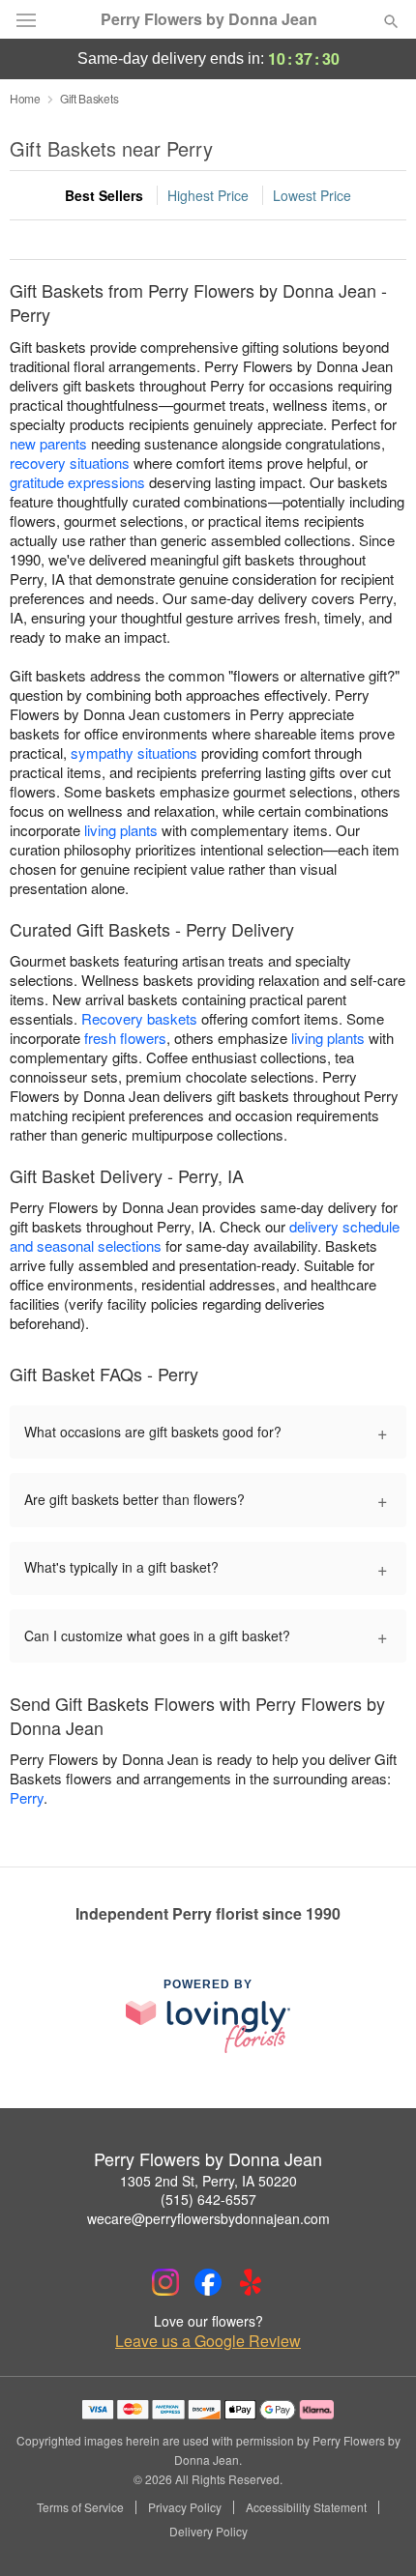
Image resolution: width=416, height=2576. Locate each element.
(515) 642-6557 (208, 2199)
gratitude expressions (77, 482)
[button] (375, 2533)
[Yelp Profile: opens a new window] (251, 2282)
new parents (48, 443)
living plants (121, 830)
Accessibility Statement (306, 2507)
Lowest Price (312, 195)
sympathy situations (134, 753)
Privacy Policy (185, 2507)
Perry (27, 1797)
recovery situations (70, 463)
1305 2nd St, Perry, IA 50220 (208, 2181)
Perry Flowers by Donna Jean (209, 19)
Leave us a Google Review (208, 2341)
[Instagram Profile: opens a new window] (165, 2282)
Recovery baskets (139, 1018)
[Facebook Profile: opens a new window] (208, 2282)
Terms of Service (80, 2507)
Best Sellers (104, 195)
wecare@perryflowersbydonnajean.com (208, 2218)
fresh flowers (125, 1038)
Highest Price (208, 195)
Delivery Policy (208, 2532)
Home (25, 98)
